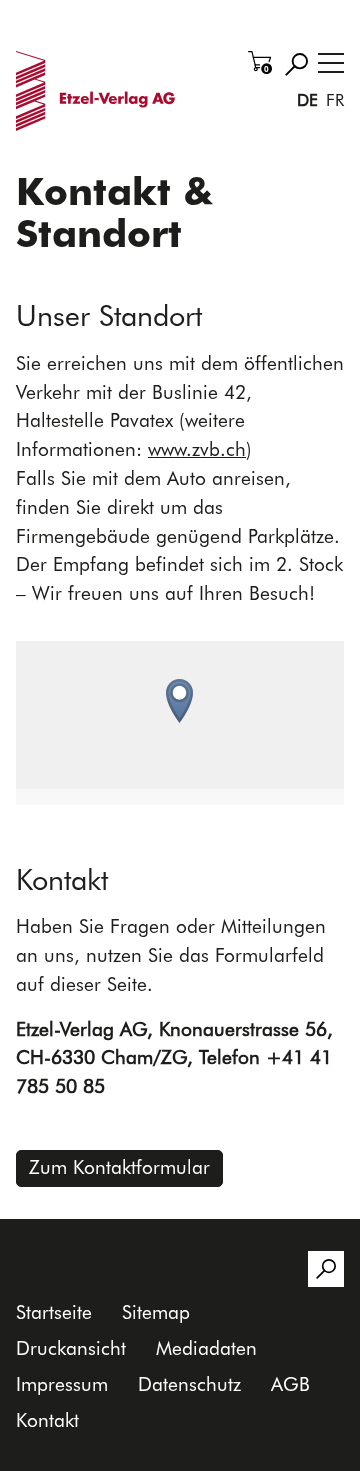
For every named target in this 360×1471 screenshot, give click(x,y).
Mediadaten (206, 1348)
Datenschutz (189, 1384)
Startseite (54, 1312)
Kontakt (47, 1420)
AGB (290, 1384)
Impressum (62, 1384)
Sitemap (156, 1312)
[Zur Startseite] (99, 91)
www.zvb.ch (197, 449)
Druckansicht (71, 1348)
